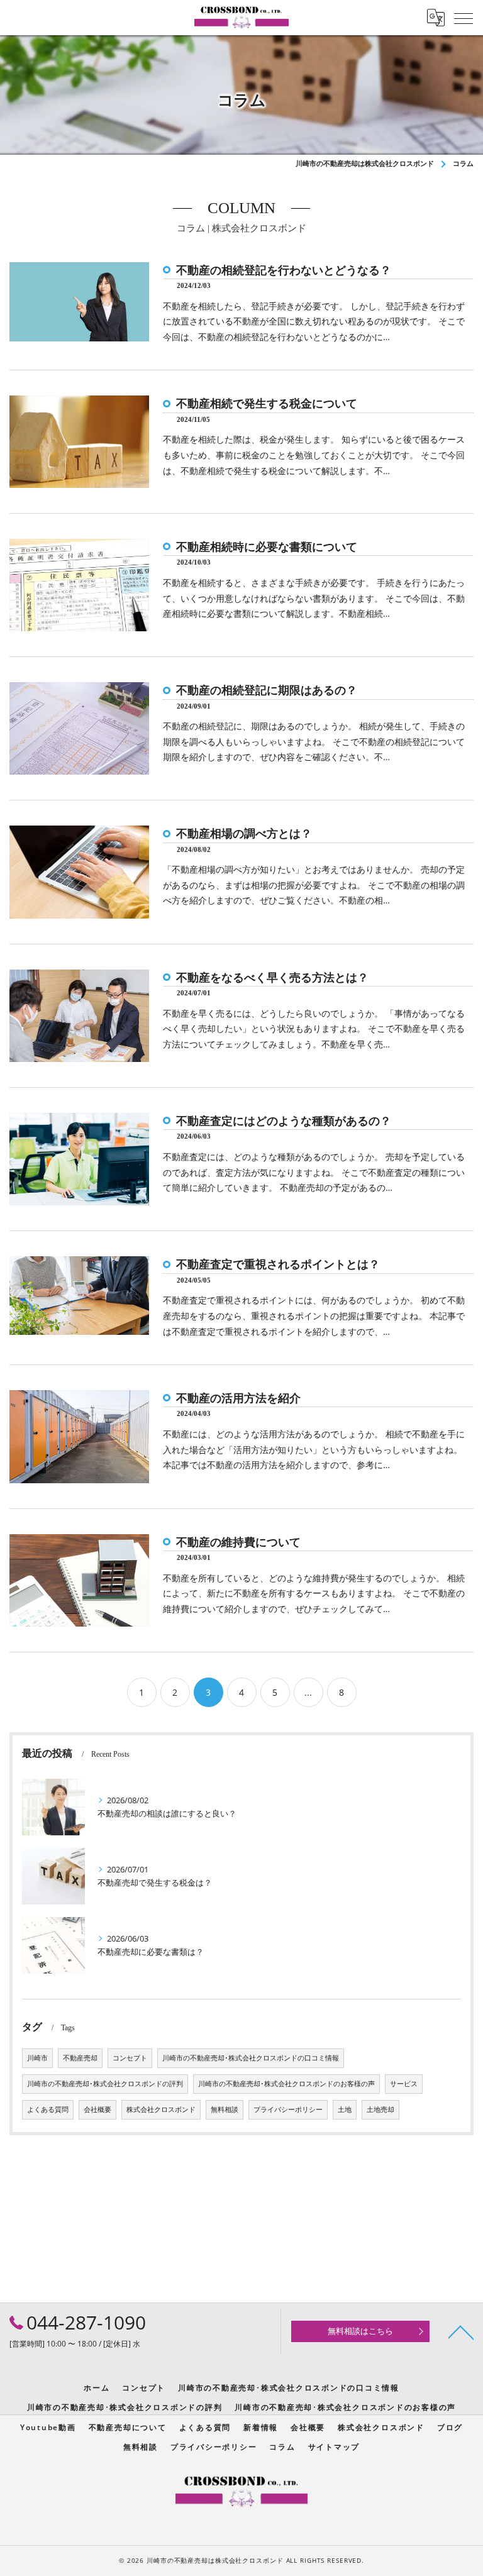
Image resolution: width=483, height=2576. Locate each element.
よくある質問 (48, 2109)
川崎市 (37, 2058)
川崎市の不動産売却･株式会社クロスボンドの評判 (105, 2084)
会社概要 (97, 2109)
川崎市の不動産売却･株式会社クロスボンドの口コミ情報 (251, 2058)
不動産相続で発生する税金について (267, 404)
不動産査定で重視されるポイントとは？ (278, 1264)
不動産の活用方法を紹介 (238, 1398)
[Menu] (464, 18)
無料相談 (225, 2109)
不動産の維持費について (238, 1542)
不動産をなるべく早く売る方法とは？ (272, 978)
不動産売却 (80, 2058)
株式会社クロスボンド (161, 2109)
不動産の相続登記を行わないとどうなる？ (284, 270)
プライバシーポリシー (288, 2109)
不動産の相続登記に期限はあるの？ (267, 690)
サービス (404, 2084)
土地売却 (380, 2109)
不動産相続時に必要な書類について (267, 547)
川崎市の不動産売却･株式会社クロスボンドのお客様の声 (286, 2084)
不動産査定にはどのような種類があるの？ (284, 1121)
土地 (345, 2109)
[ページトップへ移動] (461, 2331)
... (308, 1692)
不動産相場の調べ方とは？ (244, 834)
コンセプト (130, 2058)
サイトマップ (334, 2446)
